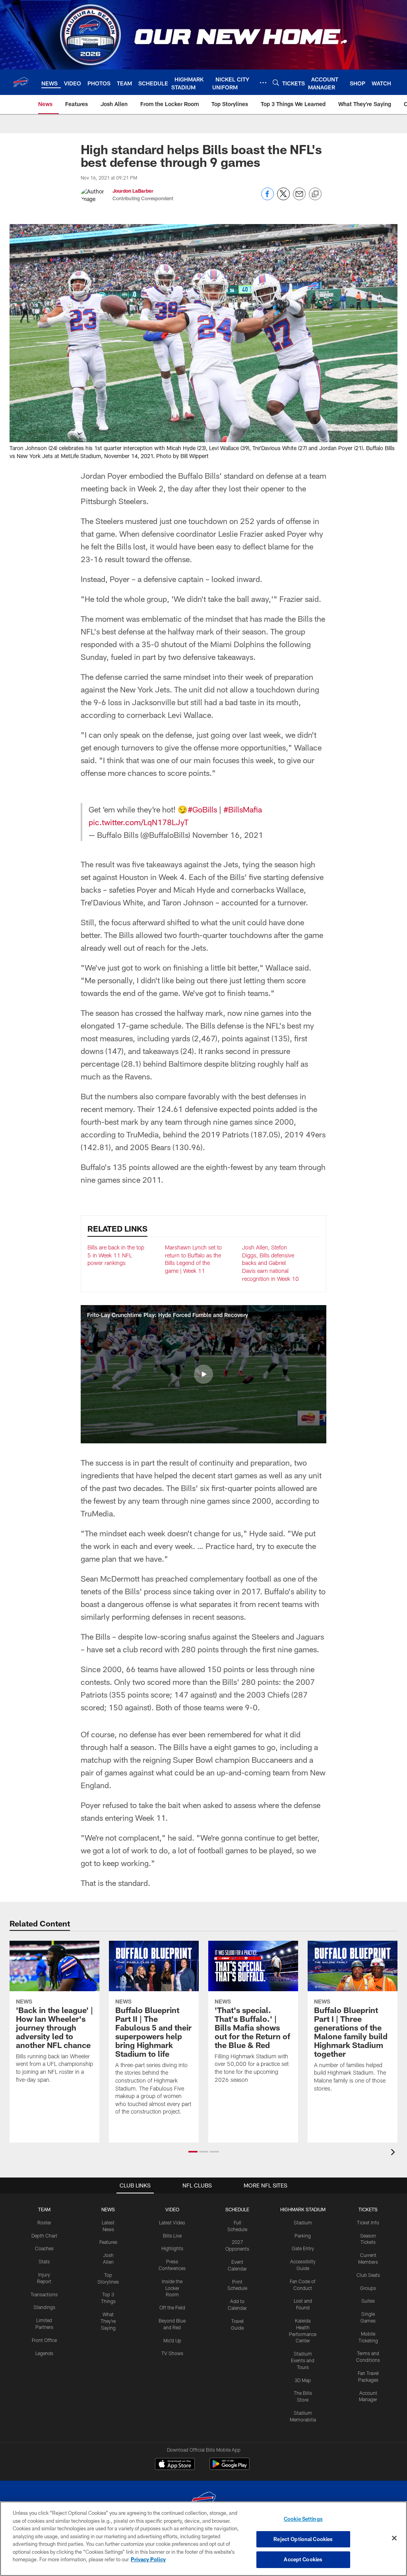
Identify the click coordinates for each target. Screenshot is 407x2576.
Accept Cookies (303, 2559)
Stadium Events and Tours (303, 2360)
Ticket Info (368, 2222)
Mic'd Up (172, 2340)
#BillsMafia (243, 809)
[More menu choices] (263, 83)
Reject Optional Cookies (303, 2539)
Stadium (303, 2222)
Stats (44, 2261)
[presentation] (394, 2153)
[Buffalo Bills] (203, 2501)
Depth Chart (44, 2236)
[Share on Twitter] (283, 198)
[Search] (276, 82)
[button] (203, 1374)
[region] (203, 2539)
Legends (44, 2353)
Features (108, 2242)
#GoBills (202, 809)
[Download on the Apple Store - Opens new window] (175, 2465)
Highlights (172, 2248)
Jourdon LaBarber (133, 191)
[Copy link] (315, 194)
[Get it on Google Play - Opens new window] (230, 2468)
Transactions (44, 2294)
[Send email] (299, 198)
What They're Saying (108, 2321)
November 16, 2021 (228, 835)
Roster (44, 2222)
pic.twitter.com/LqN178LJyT (139, 822)
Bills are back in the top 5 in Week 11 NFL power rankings (116, 1255)
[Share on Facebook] (267, 198)
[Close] (394, 2538)
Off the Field (172, 2307)
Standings (44, 2307)
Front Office (44, 2340)
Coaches (44, 2248)
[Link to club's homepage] (21, 82)
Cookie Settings (303, 2519)
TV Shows (172, 2353)
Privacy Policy (148, 2559)
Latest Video (172, 2222)
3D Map (303, 2380)
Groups (368, 2288)
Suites (368, 2301)
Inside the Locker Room (172, 2288)
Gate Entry (303, 2248)
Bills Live (172, 2236)
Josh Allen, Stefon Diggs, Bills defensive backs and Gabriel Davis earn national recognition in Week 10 (270, 1263)
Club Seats (368, 2275)
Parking (303, 2236)
